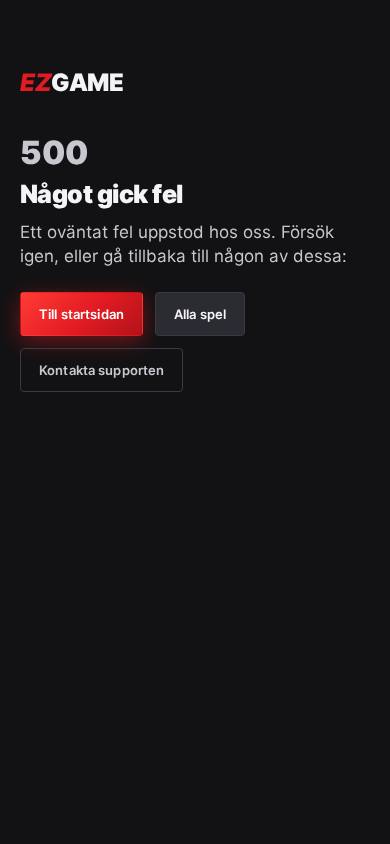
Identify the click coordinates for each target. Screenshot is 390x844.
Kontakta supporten (101, 370)
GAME (71, 82)
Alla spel (200, 314)
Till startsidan (81, 314)
